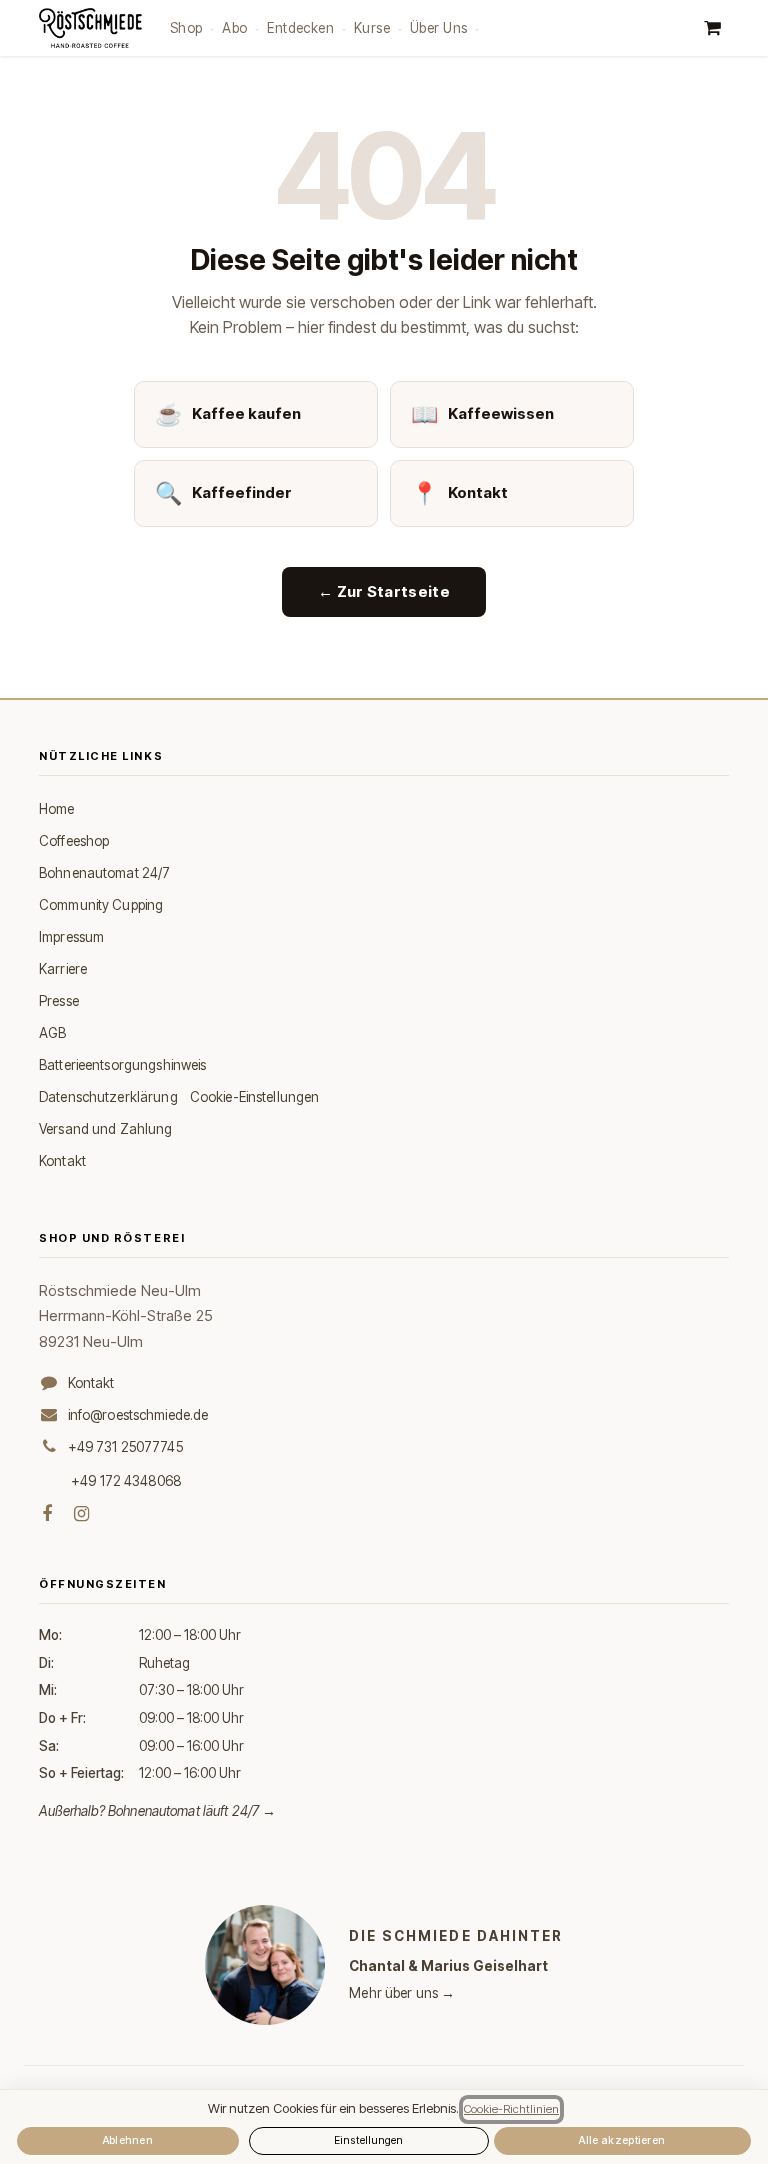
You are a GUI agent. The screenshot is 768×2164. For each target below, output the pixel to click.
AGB (52, 1033)
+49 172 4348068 (126, 1481)
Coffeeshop (74, 841)
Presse (59, 1001)
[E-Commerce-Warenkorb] (712, 28)
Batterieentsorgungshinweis (123, 1065)
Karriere (63, 969)
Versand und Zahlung (106, 1129)
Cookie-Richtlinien (511, 2109)
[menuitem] (192, 28)
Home (57, 809)
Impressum (71, 937)
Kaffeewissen (482, 414)
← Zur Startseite (384, 591)
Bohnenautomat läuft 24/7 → (192, 1811)
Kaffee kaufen (228, 414)
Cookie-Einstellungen (255, 1097)
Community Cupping (101, 905)
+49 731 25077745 (125, 1447)
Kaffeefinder (223, 493)
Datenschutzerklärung (108, 1097)
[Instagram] (81, 1514)
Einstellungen (368, 2140)
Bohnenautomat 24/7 (104, 873)
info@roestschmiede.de (138, 1415)
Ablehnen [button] (128, 2140)
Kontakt (459, 493)
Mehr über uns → (402, 1993)
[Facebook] (47, 1514)
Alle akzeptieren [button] (622, 2140)
